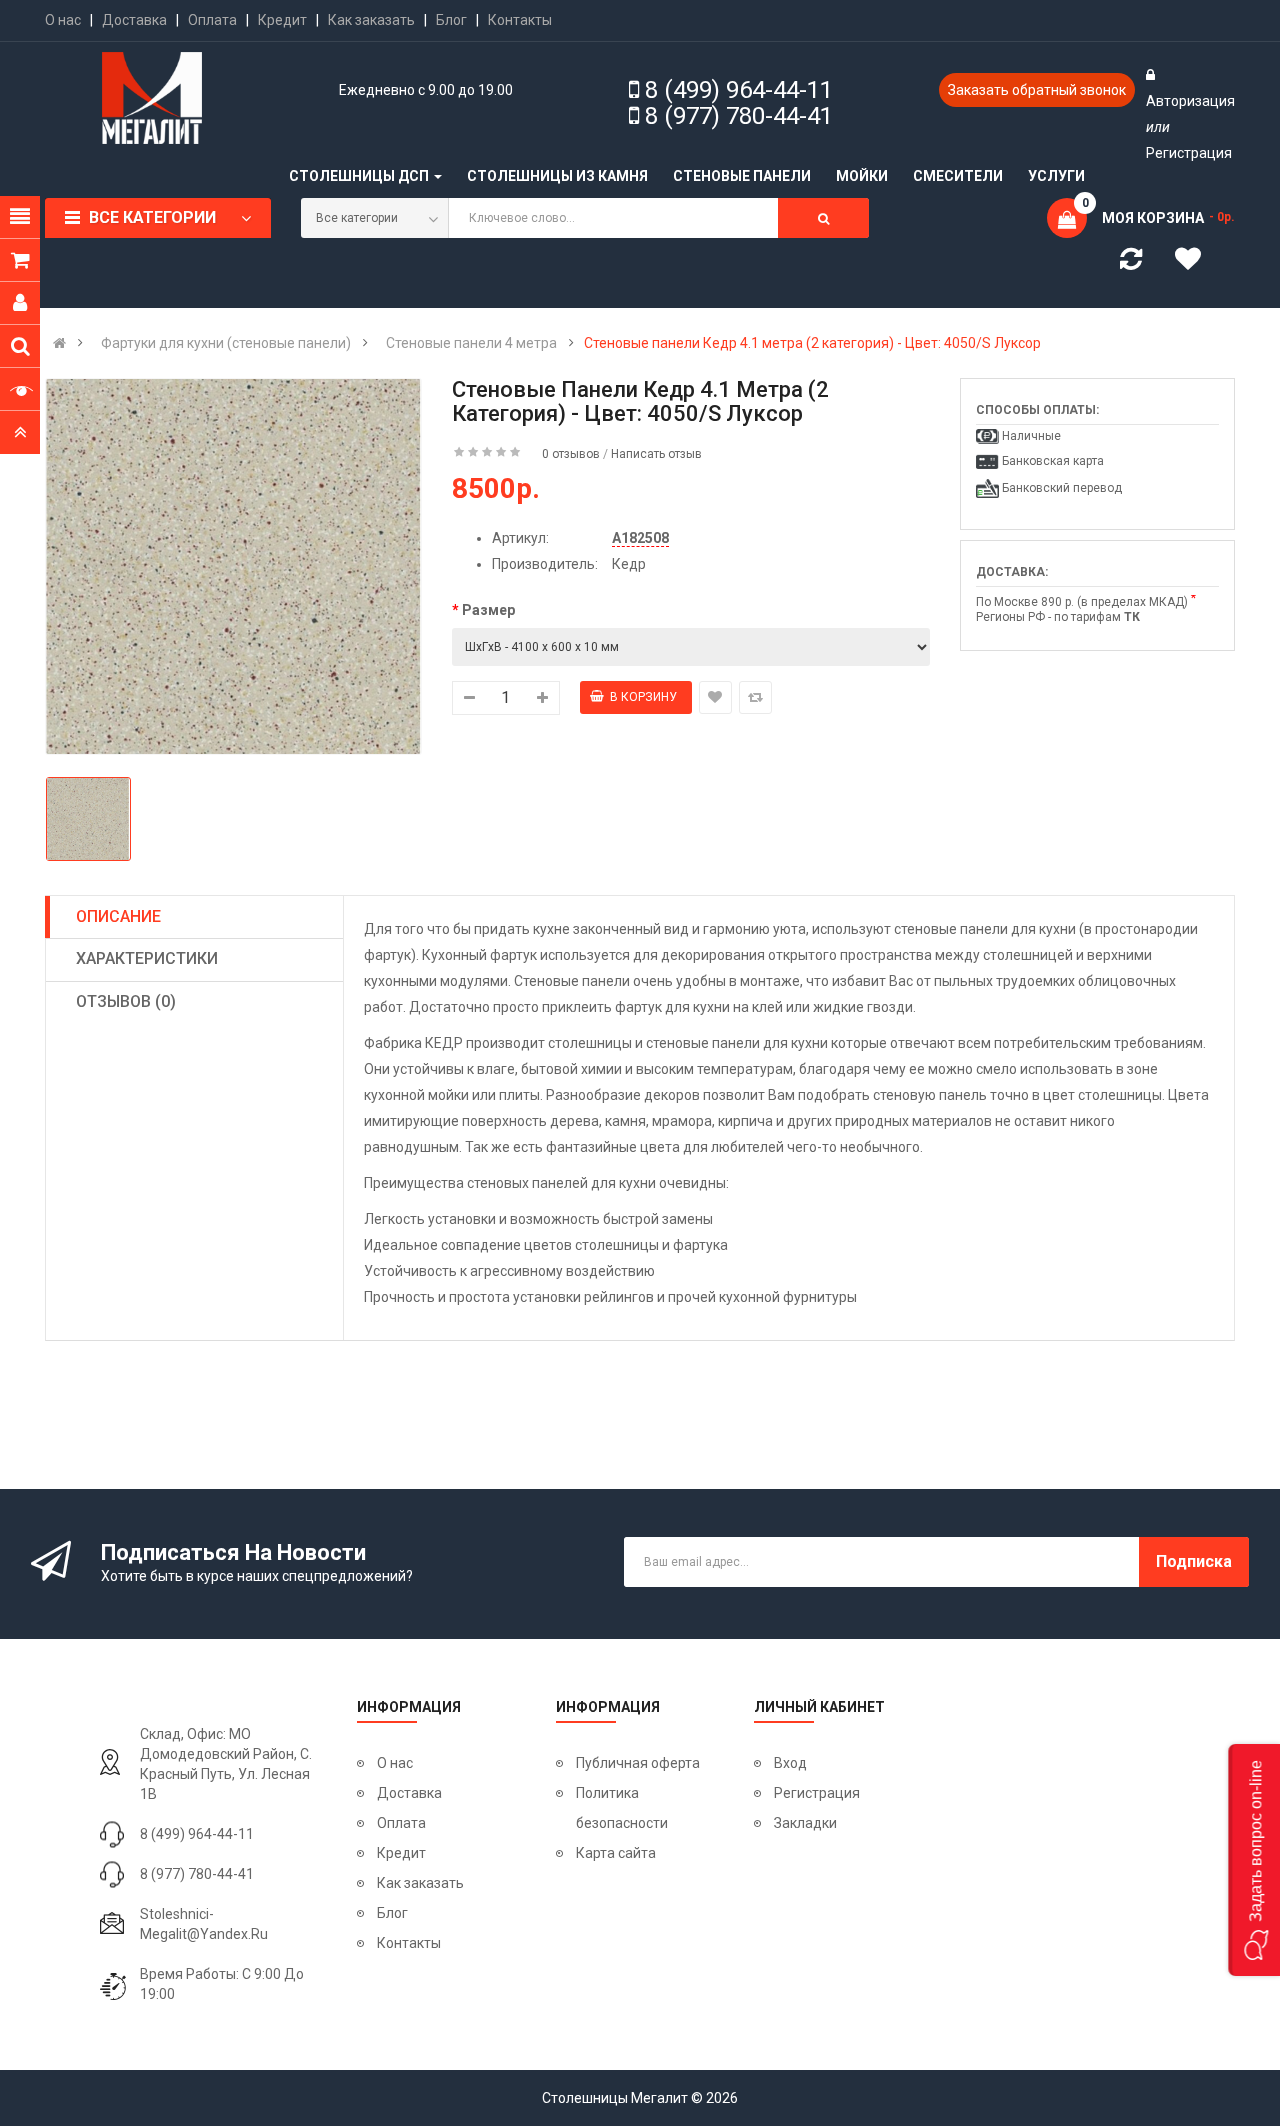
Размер (488, 610)
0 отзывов (571, 454)
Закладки (805, 1823)
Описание (118, 916)
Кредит (282, 20)
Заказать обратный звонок (1037, 90)
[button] (1254, 1860)
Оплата (212, 20)
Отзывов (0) (126, 1001)
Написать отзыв (656, 454)
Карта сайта (616, 1853)
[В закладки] (715, 697)
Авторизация (1190, 101)
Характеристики (147, 958)
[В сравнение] (755, 697)
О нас (63, 20)
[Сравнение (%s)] (1131, 263)
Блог (451, 20)
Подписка (1194, 1561)
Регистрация (1189, 153)
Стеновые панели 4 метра (471, 343)
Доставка (134, 20)
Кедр (629, 564)
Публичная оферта (638, 1763)
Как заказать (371, 20)
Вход (790, 1763)
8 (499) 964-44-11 (739, 90)
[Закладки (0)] (1195, 262)
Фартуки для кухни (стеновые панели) (226, 343)
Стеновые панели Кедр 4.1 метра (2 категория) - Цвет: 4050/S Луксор (812, 343)
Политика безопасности (622, 1808)
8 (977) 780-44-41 (739, 116)
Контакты (520, 20)
